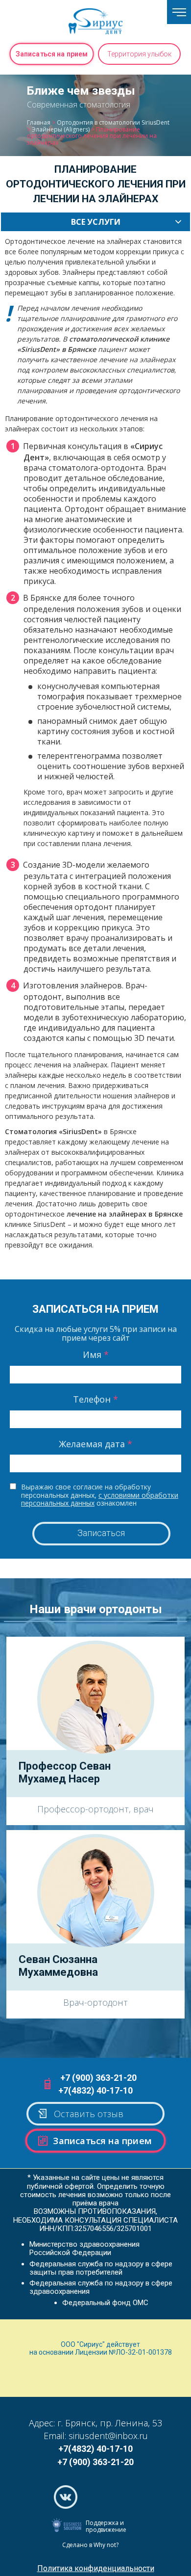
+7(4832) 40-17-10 (95, 2090)
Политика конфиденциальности (96, 2568)
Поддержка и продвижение (106, 2526)
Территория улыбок (139, 54)
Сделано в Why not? (90, 2545)
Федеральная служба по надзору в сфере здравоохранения (101, 2287)
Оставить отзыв (89, 2114)
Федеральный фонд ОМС (105, 2303)
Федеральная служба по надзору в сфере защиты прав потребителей (101, 2268)
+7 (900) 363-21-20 (98, 2078)
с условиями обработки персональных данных (100, 1499)
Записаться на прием (52, 54)
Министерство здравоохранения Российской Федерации (84, 2248)
